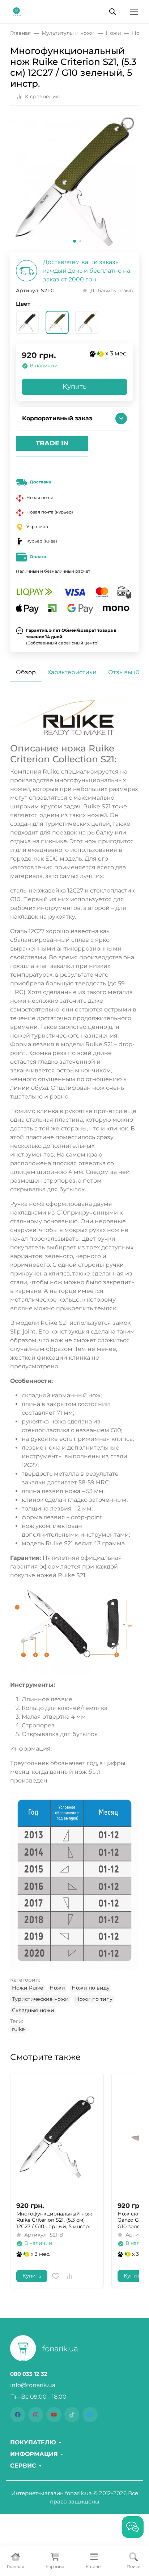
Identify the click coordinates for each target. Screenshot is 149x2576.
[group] (74, 182)
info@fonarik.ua (33, 2385)
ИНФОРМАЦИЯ (34, 2454)
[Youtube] (54, 2415)
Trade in (52, 443)
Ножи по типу (94, 1999)
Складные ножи (33, 2010)
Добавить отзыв (112, 290)
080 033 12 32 (29, 2374)
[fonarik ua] (16, 11)
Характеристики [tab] (72, 672)
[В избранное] (56, 2276)
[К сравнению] (69, 2276)
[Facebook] (18, 2415)
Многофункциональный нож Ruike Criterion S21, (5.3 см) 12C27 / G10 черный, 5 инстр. (54, 2220)
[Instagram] (36, 2415)
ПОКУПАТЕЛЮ (33, 2443)
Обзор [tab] (26, 672)
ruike (18, 2029)
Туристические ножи (40, 1999)
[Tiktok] (72, 2415)
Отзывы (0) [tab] (125, 672)
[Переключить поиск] (112, 12)
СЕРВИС (23, 2466)
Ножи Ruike (27, 1988)
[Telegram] (90, 2415)
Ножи (57, 1988)
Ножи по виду (91, 1988)
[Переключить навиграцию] (134, 12)
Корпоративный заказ (57, 418)
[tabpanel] (74, 1366)
